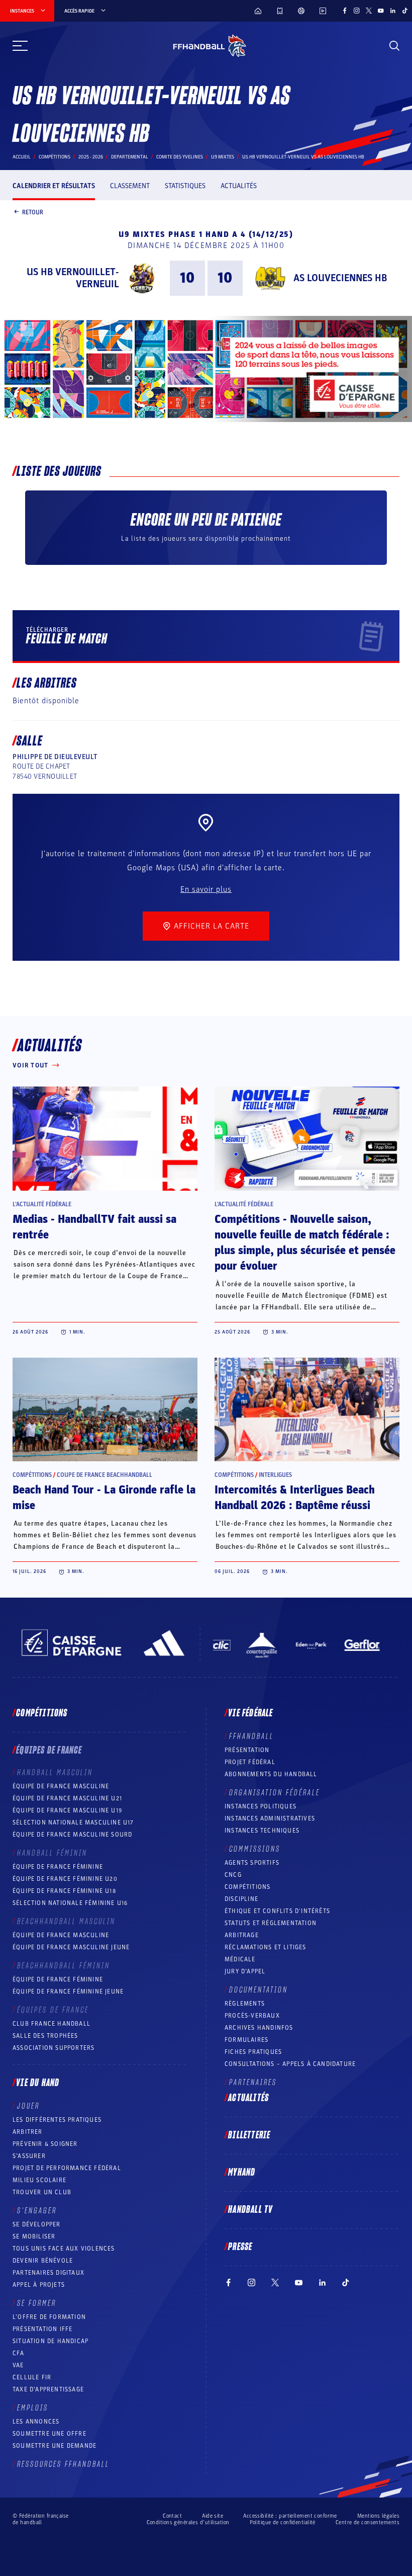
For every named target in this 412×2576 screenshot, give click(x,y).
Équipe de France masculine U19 (67, 1810)
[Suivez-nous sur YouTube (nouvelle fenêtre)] (381, 11)
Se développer (37, 2224)
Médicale (240, 1959)
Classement (130, 186)
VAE (18, 2365)
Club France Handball (51, 2024)
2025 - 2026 (91, 157)
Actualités (239, 186)
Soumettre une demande (55, 2446)
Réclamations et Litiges (266, 1947)
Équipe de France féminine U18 (64, 1891)
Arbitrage (242, 1935)
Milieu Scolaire (39, 2180)
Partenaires (253, 2083)
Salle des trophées (45, 2036)
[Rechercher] (394, 46)
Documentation (259, 1990)
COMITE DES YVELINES (180, 157)
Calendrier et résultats (54, 186)
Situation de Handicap (50, 2341)
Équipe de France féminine (58, 1867)
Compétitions (55, 157)
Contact (172, 2516)
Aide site (213, 2516)
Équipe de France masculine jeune (71, 1947)
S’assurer (29, 2156)
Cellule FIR (32, 2377)
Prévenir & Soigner (45, 2144)
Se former (37, 2303)
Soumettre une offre (49, 2434)
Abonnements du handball (271, 1774)
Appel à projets (39, 2285)
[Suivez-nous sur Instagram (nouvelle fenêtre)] (357, 11)
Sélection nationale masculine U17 (73, 1822)
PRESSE (240, 2247)
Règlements (245, 2004)
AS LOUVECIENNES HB (340, 278)
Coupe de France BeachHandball (105, 1475)
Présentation (247, 1750)
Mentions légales (378, 2516)
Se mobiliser (34, 2236)
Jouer (28, 2106)
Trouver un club (42, 2192)
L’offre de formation (49, 2317)
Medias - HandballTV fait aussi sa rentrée (94, 1227)
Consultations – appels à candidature (290, 2064)
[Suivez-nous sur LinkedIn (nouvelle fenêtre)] (393, 11)
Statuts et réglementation (271, 1923)
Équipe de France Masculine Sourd (72, 1835)
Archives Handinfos (259, 2028)
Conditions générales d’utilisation (188, 2522)
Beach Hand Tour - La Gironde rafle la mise (104, 1498)
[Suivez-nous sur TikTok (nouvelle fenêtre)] (405, 11)
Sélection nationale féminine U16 (70, 1903)
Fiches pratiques (253, 2052)
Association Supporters (54, 2048)
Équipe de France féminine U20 (65, 1879)
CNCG (233, 1875)
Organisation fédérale (275, 1793)
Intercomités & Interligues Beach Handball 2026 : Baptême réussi (295, 1498)
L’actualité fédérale (42, 1204)
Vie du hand (38, 2083)
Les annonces (36, 2422)
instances (22, 11)
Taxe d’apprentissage (48, 2389)
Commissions (255, 1849)
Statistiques (185, 186)
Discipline (241, 1899)
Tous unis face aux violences (64, 2249)
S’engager (37, 2211)
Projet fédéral (250, 1762)
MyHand (242, 2173)
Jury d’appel (245, 1971)
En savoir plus (206, 889)
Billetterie (249, 2135)
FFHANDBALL (251, 1736)
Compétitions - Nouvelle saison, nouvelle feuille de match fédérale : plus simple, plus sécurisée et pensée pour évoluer (305, 1243)
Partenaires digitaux (48, 2273)
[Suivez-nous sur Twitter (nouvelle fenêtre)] (369, 11)
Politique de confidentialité (283, 2522)
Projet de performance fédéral (67, 2168)
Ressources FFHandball (63, 2464)
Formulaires (246, 2040)
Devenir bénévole (43, 2261)
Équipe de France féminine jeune (68, 1991)
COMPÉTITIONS (247, 1887)
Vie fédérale (250, 1713)
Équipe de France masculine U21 (67, 1798)
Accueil (22, 157)
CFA (19, 2353)
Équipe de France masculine (61, 1786)
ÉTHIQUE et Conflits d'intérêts (277, 1911)
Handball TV (250, 2210)
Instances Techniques (262, 1831)
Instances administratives (270, 1818)
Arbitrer (28, 2132)
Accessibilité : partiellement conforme (290, 2516)
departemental (130, 157)
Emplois (33, 2408)
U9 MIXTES (223, 157)
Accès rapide (79, 11)
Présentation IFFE (42, 2329)
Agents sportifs (252, 1863)
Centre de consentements (368, 2522)
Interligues (275, 1475)
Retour (33, 212)
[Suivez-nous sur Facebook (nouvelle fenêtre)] (345, 11)
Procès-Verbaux (252, 2016)
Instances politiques (261, 1806)
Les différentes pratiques (57, 2120)
